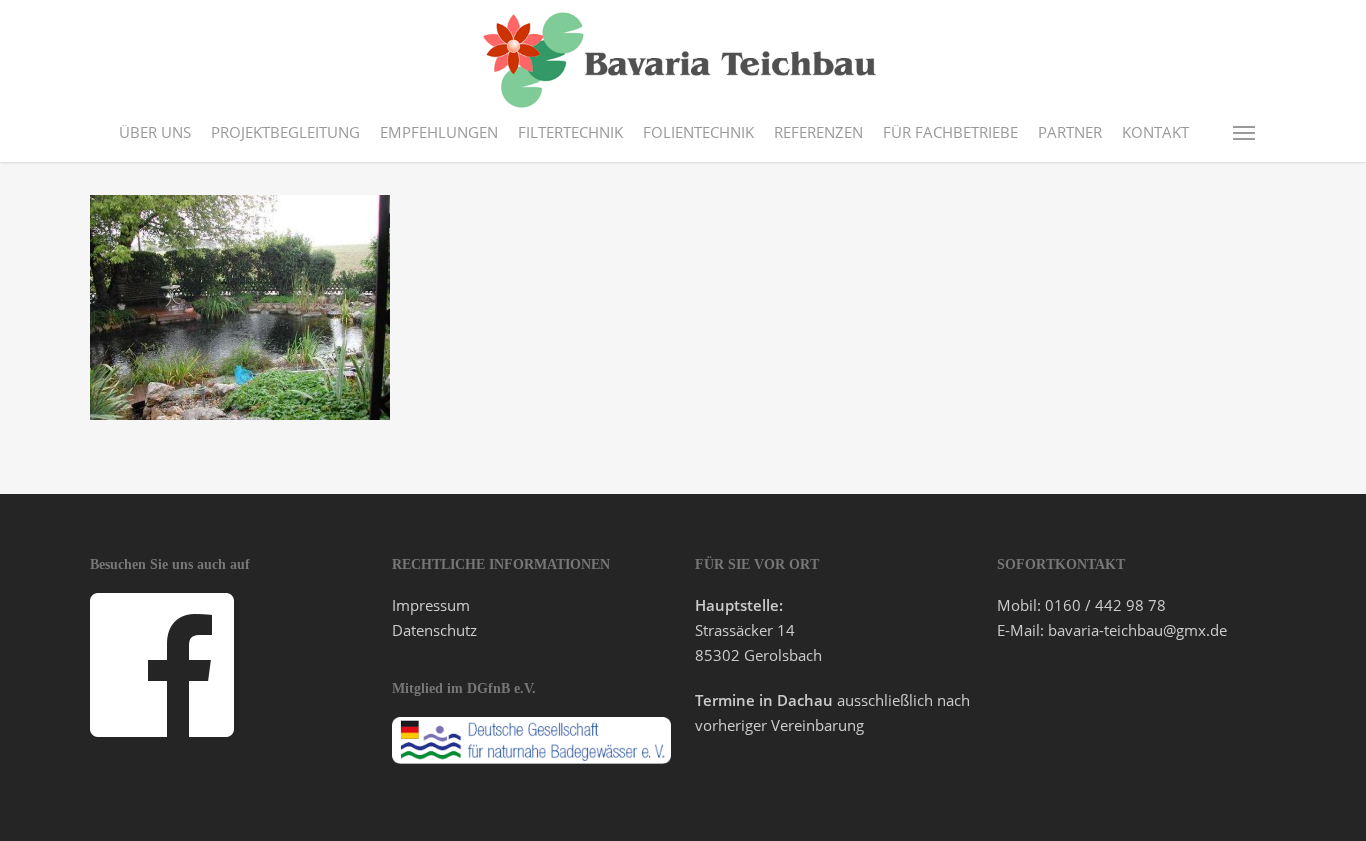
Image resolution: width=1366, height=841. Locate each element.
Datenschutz (434, 630)
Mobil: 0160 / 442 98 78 (1081, 605)
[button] (1245, 132)
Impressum (431, 605)
